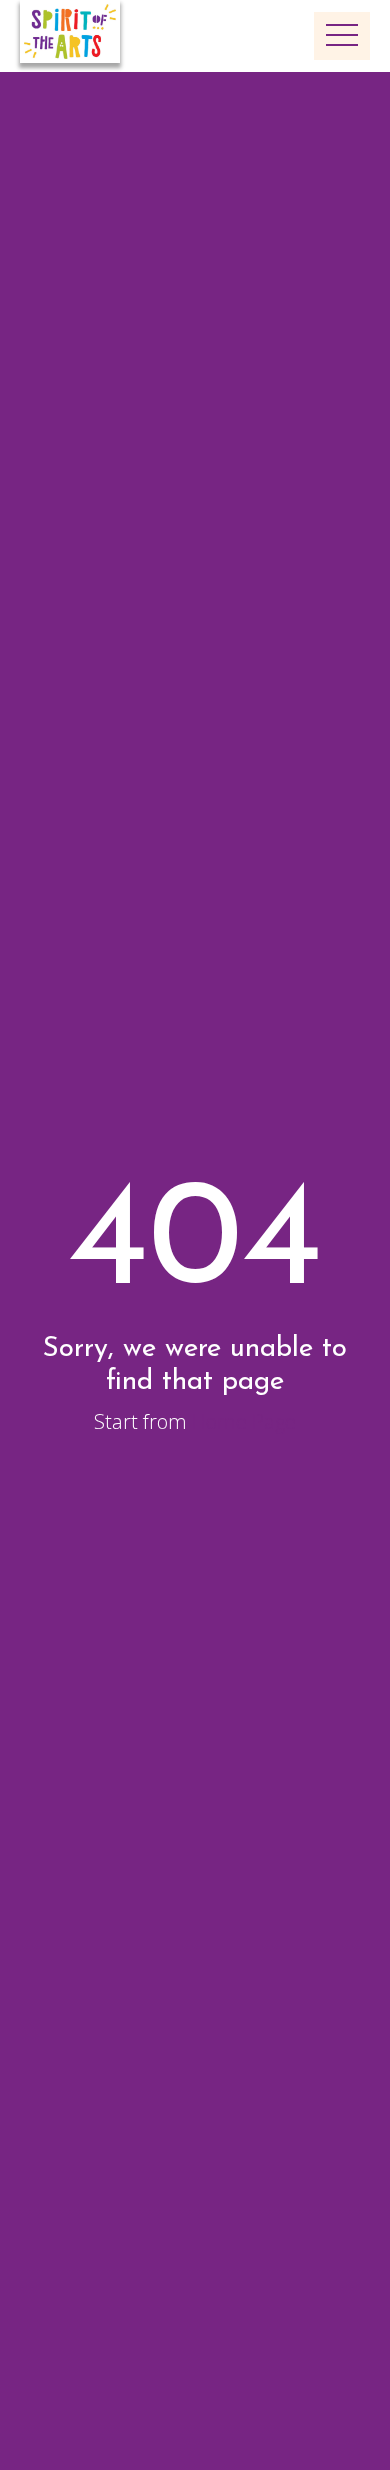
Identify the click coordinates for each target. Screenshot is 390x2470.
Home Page (244, 1421)
